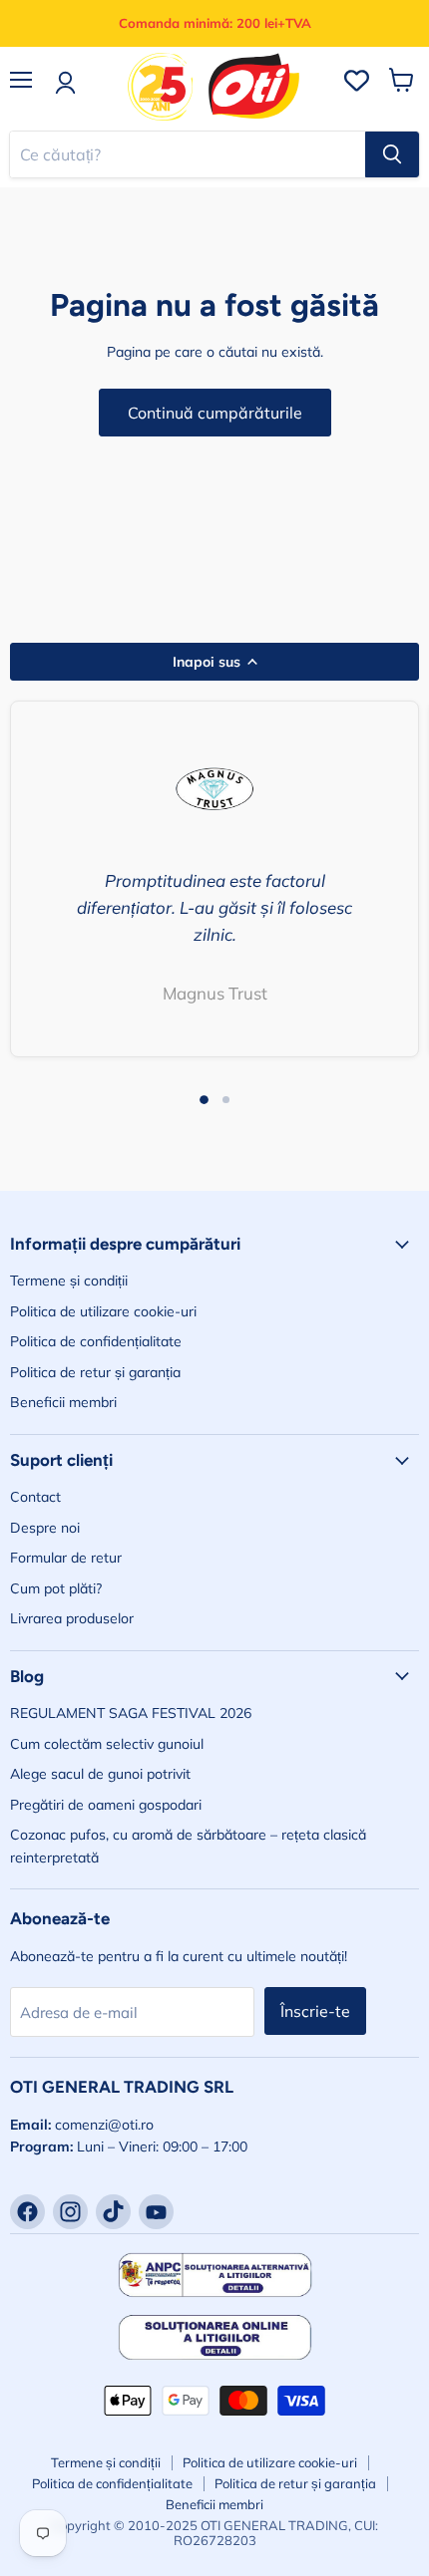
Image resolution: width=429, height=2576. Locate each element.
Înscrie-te (315, 2011)
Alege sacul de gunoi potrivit (100, 1774)
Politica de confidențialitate (96, 1341)
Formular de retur (66, 1558)
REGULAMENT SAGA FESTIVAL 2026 (131, 1713)
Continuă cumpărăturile (215, 413)
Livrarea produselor (72, 1618)
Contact (35, 1497)
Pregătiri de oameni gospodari (106, 1805)
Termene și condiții (69, 1281)
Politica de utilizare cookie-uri (103, 1311)
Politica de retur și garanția (95, 1372)
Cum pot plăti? (56, 1588)
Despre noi (45, 1528)
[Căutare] (392, 154)
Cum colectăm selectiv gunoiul (107, 1744)
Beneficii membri (63, 1402)
